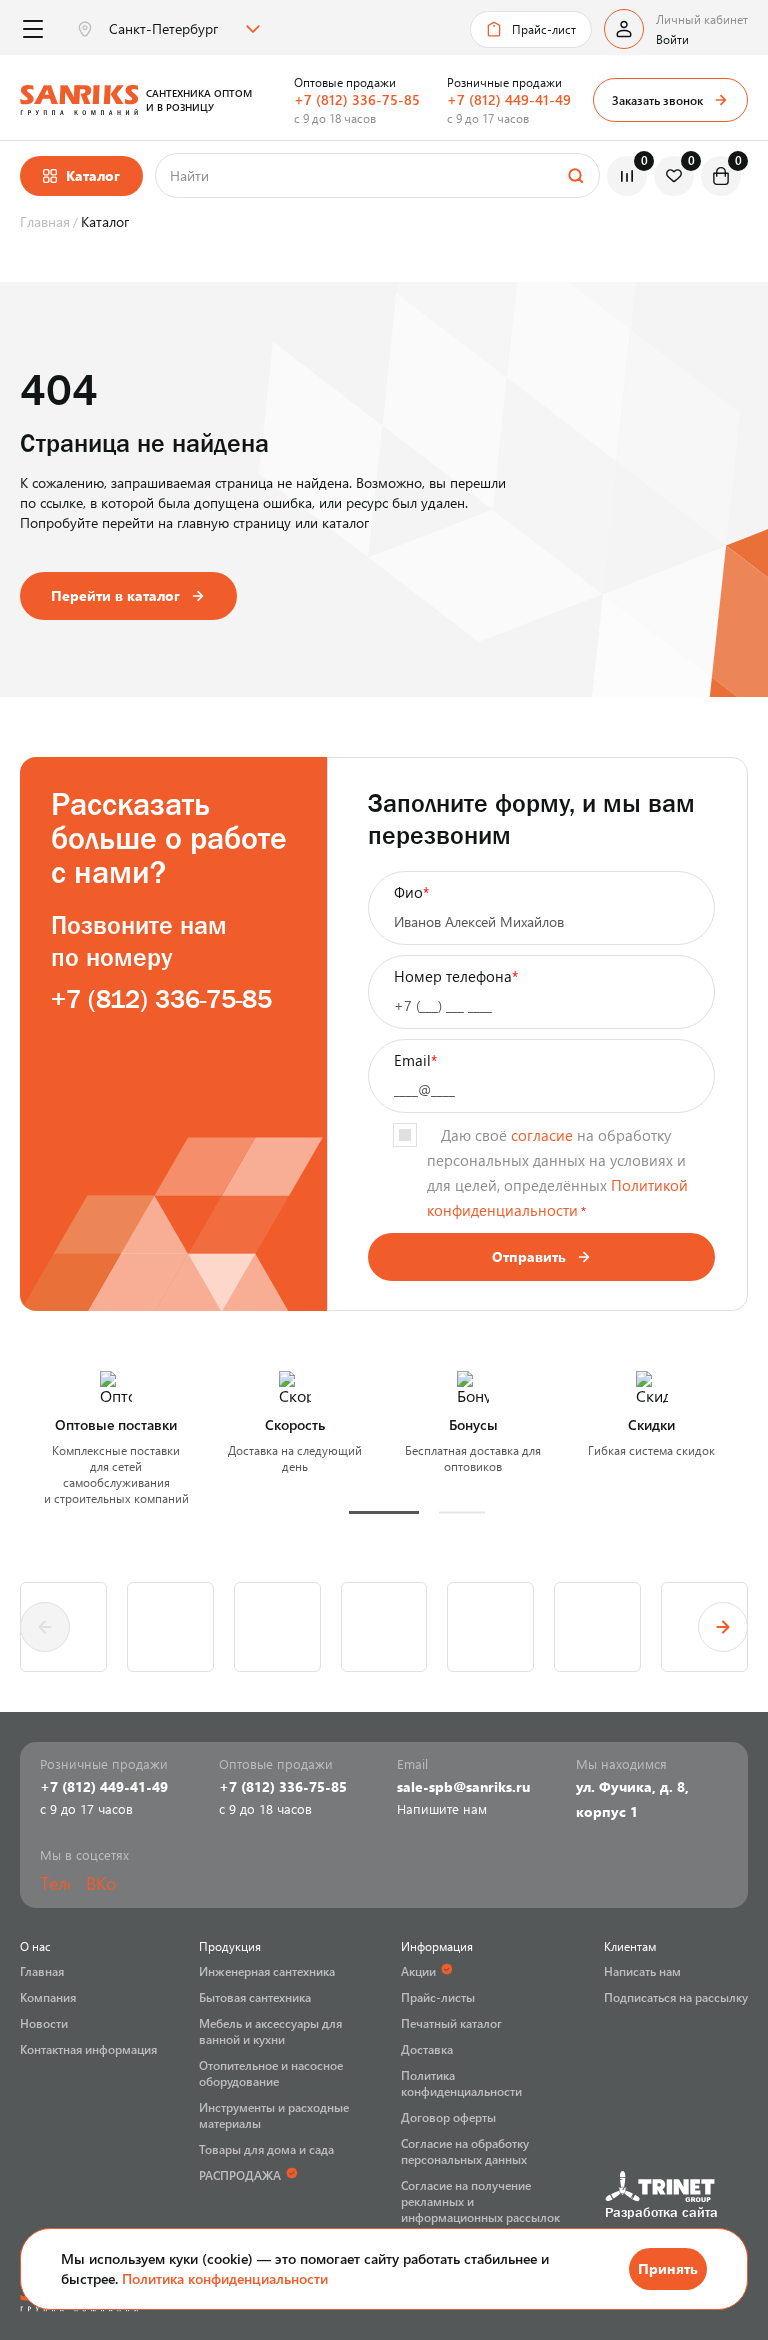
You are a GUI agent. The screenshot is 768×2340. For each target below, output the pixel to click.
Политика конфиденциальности (225, 2278)
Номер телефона (456, 976)
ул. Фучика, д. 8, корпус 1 (632, 1799)
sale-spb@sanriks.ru (463, 1786)
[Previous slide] (45, 1627)
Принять (668, 2268)
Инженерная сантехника (267, 1971)
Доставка (427, 2049)
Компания (48, 1997)
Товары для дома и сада (266, 2149)
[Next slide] (723, 1627)
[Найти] (575, 175)
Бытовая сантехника (255, 1997)
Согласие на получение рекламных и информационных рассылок (480, 2201)
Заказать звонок (657, 100)
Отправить (529, 1256)
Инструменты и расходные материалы (274, 2115)
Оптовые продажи (345, 82)
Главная (42, 1971)
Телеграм (55, 1883)
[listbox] (182, 29)
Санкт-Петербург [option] (163, 29)
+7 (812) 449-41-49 (509, 99)
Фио (411, 892)
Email (415, 1060)
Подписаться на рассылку (676, 1997)
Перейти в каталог (115, 595)
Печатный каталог (451, 2023)
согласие (542, 1135)
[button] (384, 1512)
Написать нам (642, 1971)
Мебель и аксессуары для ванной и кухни (270, 2031)
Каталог (93, 175)
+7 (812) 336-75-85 (357, 99)
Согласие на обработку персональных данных (465, 2151)
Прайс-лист (544, 29)
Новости (44, 2023)
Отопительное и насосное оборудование (271, 2073)
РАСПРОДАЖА (240, 2175)
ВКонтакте (101, 1883)
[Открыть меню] (32, 29)
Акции (418, 1971)
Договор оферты (448, 2117)
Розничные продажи (504, 82)
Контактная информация (88, 2049)
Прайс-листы (438, 1997)
